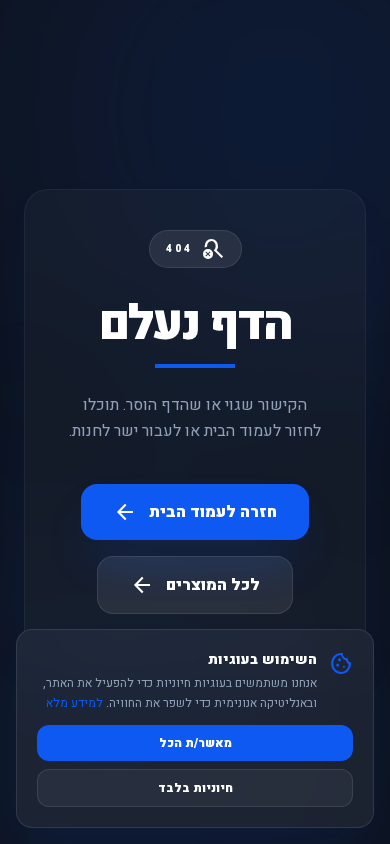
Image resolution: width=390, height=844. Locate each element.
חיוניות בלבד (195, 788)
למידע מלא (74, 703)
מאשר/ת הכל (195, 743)
